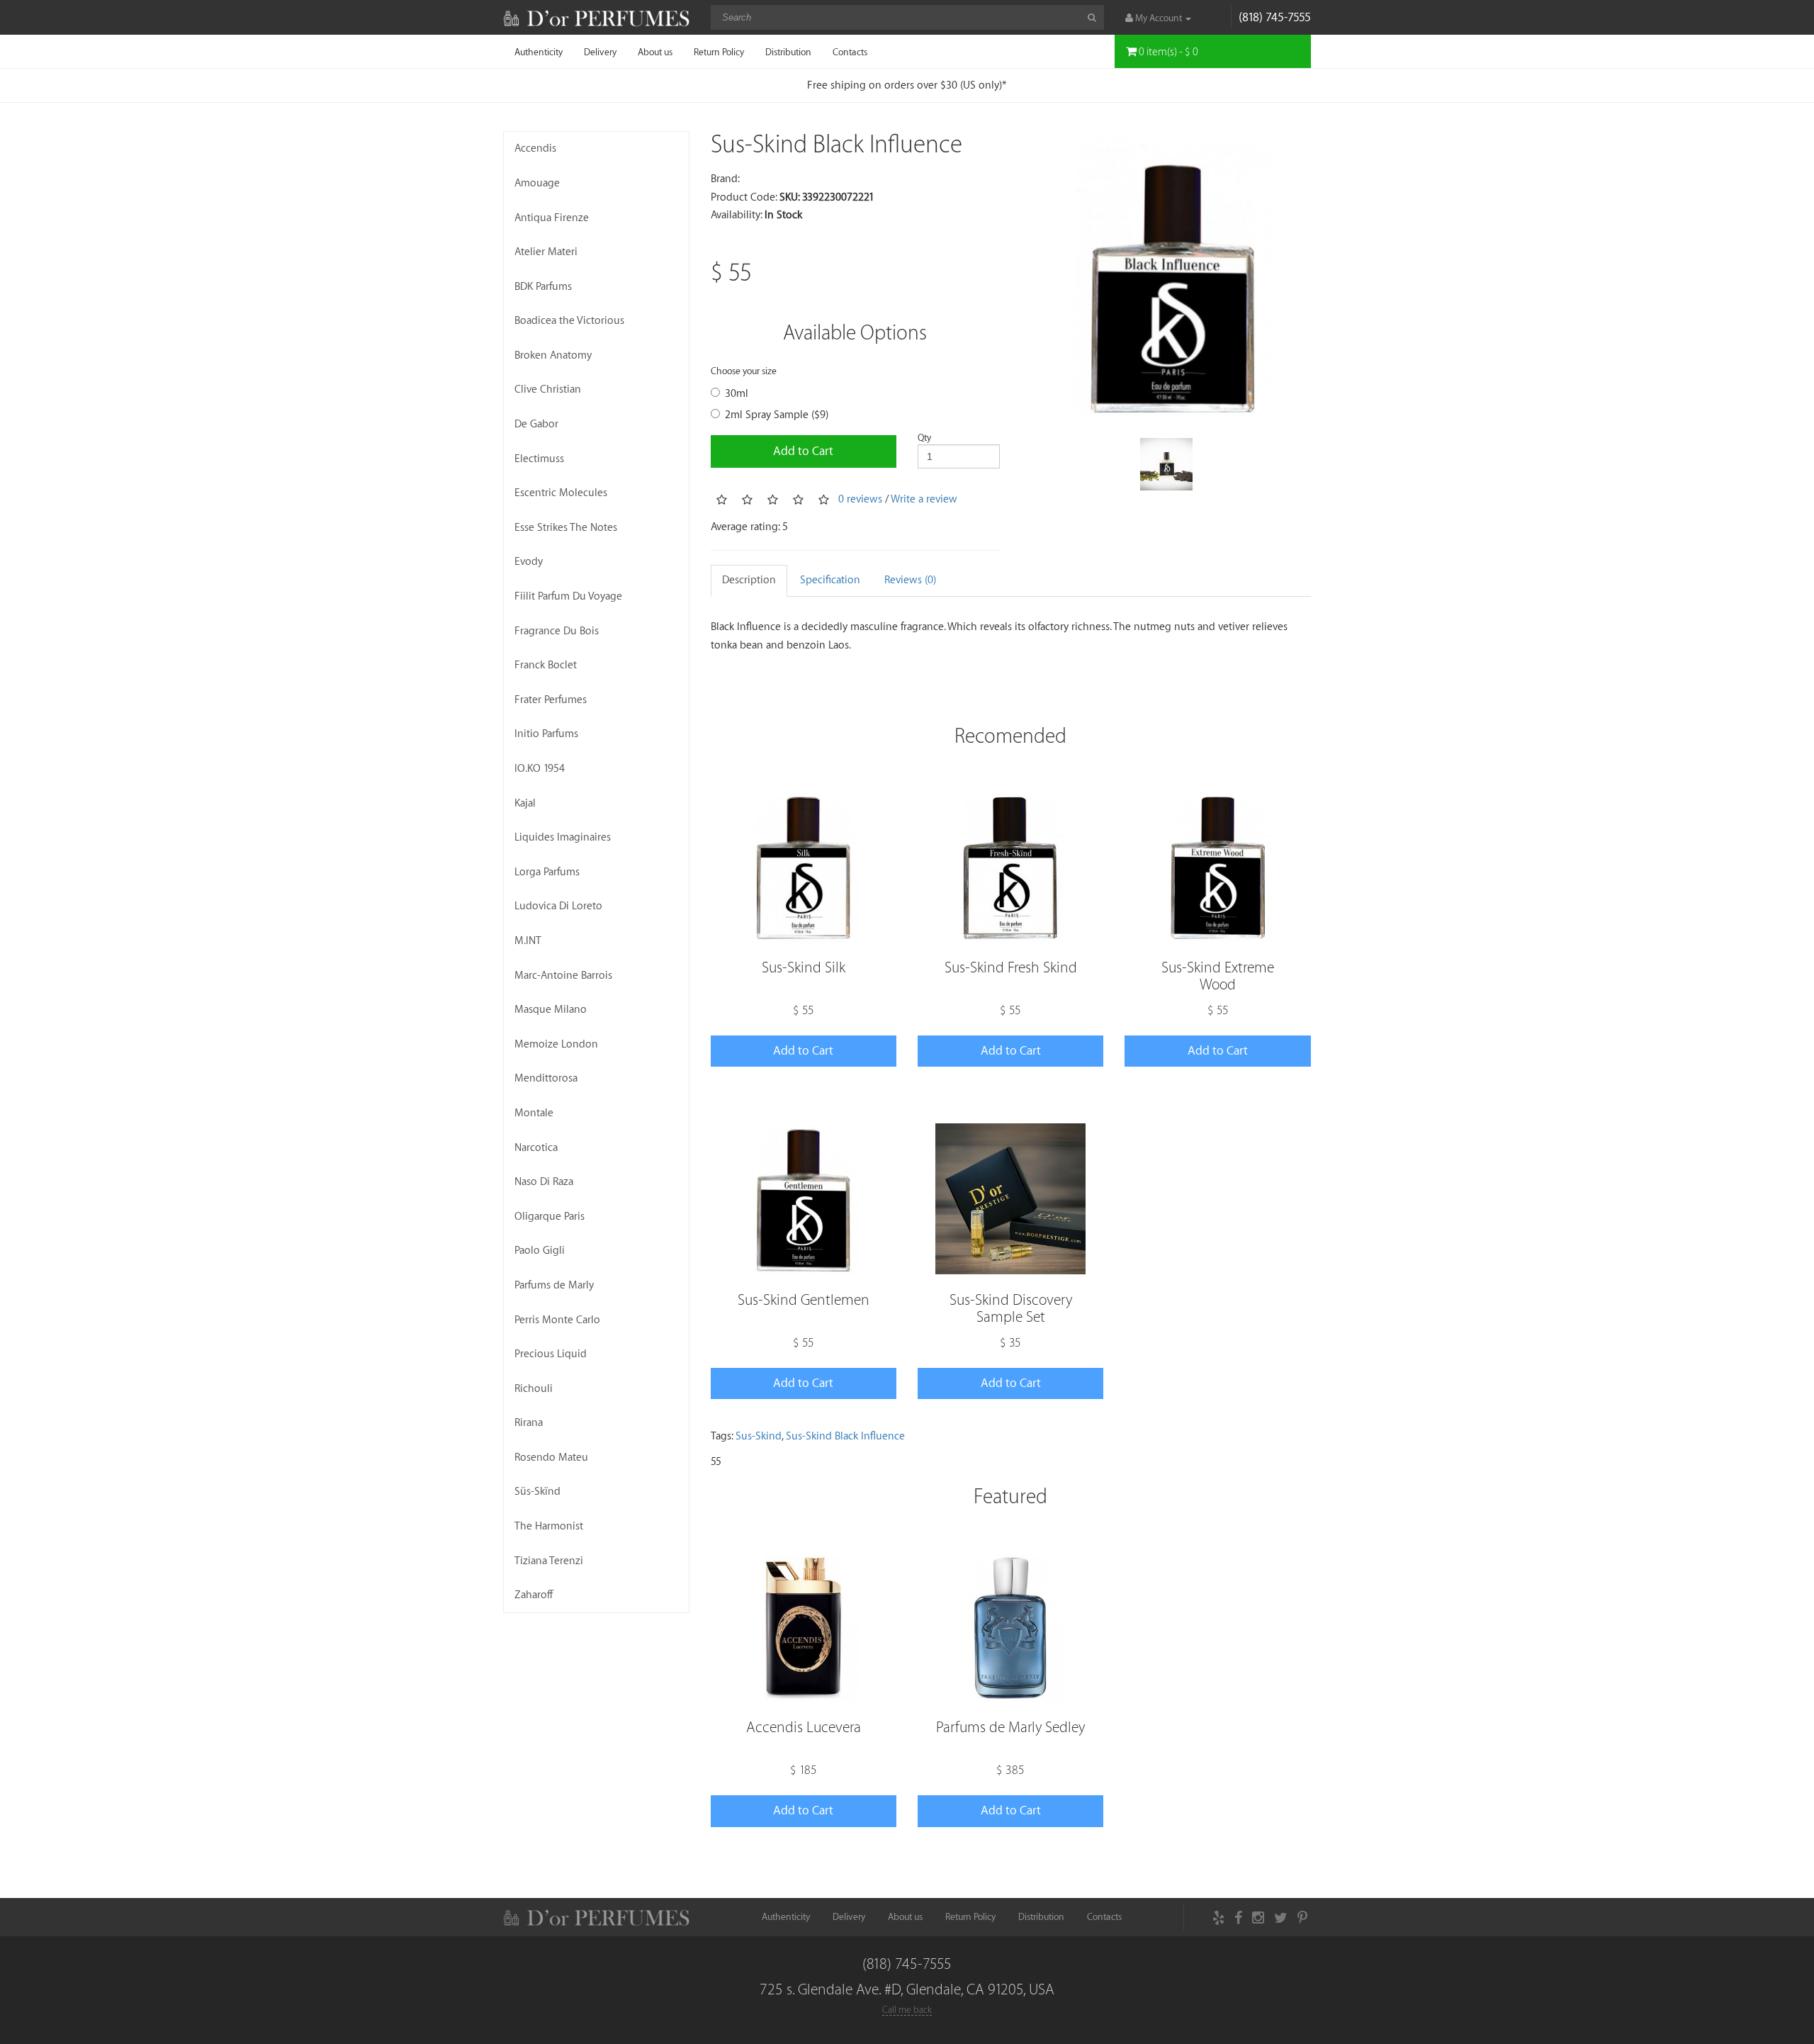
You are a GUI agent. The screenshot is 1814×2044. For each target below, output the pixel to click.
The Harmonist (549, 1526)
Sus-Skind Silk (804, 968)
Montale (534, 1113)
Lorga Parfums (547, 872)
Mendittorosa (546, 1078)
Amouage (537, 183)
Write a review (924, 499)
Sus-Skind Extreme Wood (1218, 976)
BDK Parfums (543, 287)
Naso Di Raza (544, 1182)
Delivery (600, 52)
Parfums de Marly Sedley (1010, 1728)
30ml (737, 394)
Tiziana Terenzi (549, 1561)
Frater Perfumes (551, 700)
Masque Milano (551, 1010)
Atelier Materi (546, 252)
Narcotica (536, 1148)
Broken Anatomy (553, 355)
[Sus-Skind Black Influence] (1166, 276)
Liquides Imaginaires (563, 837)
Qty (924, 438)
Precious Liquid (551, 1354)
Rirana (529, 1423)
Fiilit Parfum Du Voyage (568, 596)
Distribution (788, 52)
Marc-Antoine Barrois (563, 976)
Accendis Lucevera (804, 1728)
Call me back (907, 2010)
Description (749, 580)
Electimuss (539, 459)
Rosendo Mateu (551, 1458)
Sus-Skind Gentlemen (804, 1300)
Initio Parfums (546, 734)
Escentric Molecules (561, 493)
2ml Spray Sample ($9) (777, 415)
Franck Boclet (546, 665)
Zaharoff (534, 1595)
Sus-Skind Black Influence (845, 1436)
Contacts (850, 52)
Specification (830, 580)
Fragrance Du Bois (557, 631)
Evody (529, 562)
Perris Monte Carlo (557, 1320)
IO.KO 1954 (540, 769)
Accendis (535, 148)
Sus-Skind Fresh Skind (1011, 968)
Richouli (534, 1389)
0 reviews (860, 499)
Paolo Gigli (540, 1251)
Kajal (525, 803)
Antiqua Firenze (552, 218)
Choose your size (744, 371)
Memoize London (556, 1044)
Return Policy (719, 52)
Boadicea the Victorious (569, 321)
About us (655, 52)
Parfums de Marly (554, 1285)
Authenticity (539, 52)
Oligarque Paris (550, 1217)
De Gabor (536, 424)
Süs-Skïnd (537, 1492)
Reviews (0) (910, 580)
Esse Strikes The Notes (566, 528)
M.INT (528, 941)
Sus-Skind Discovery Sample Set (1011, 1309)
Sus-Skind (759, 1436)
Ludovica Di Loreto (558, 906)
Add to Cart (803, 451)
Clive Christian (548, 389)
